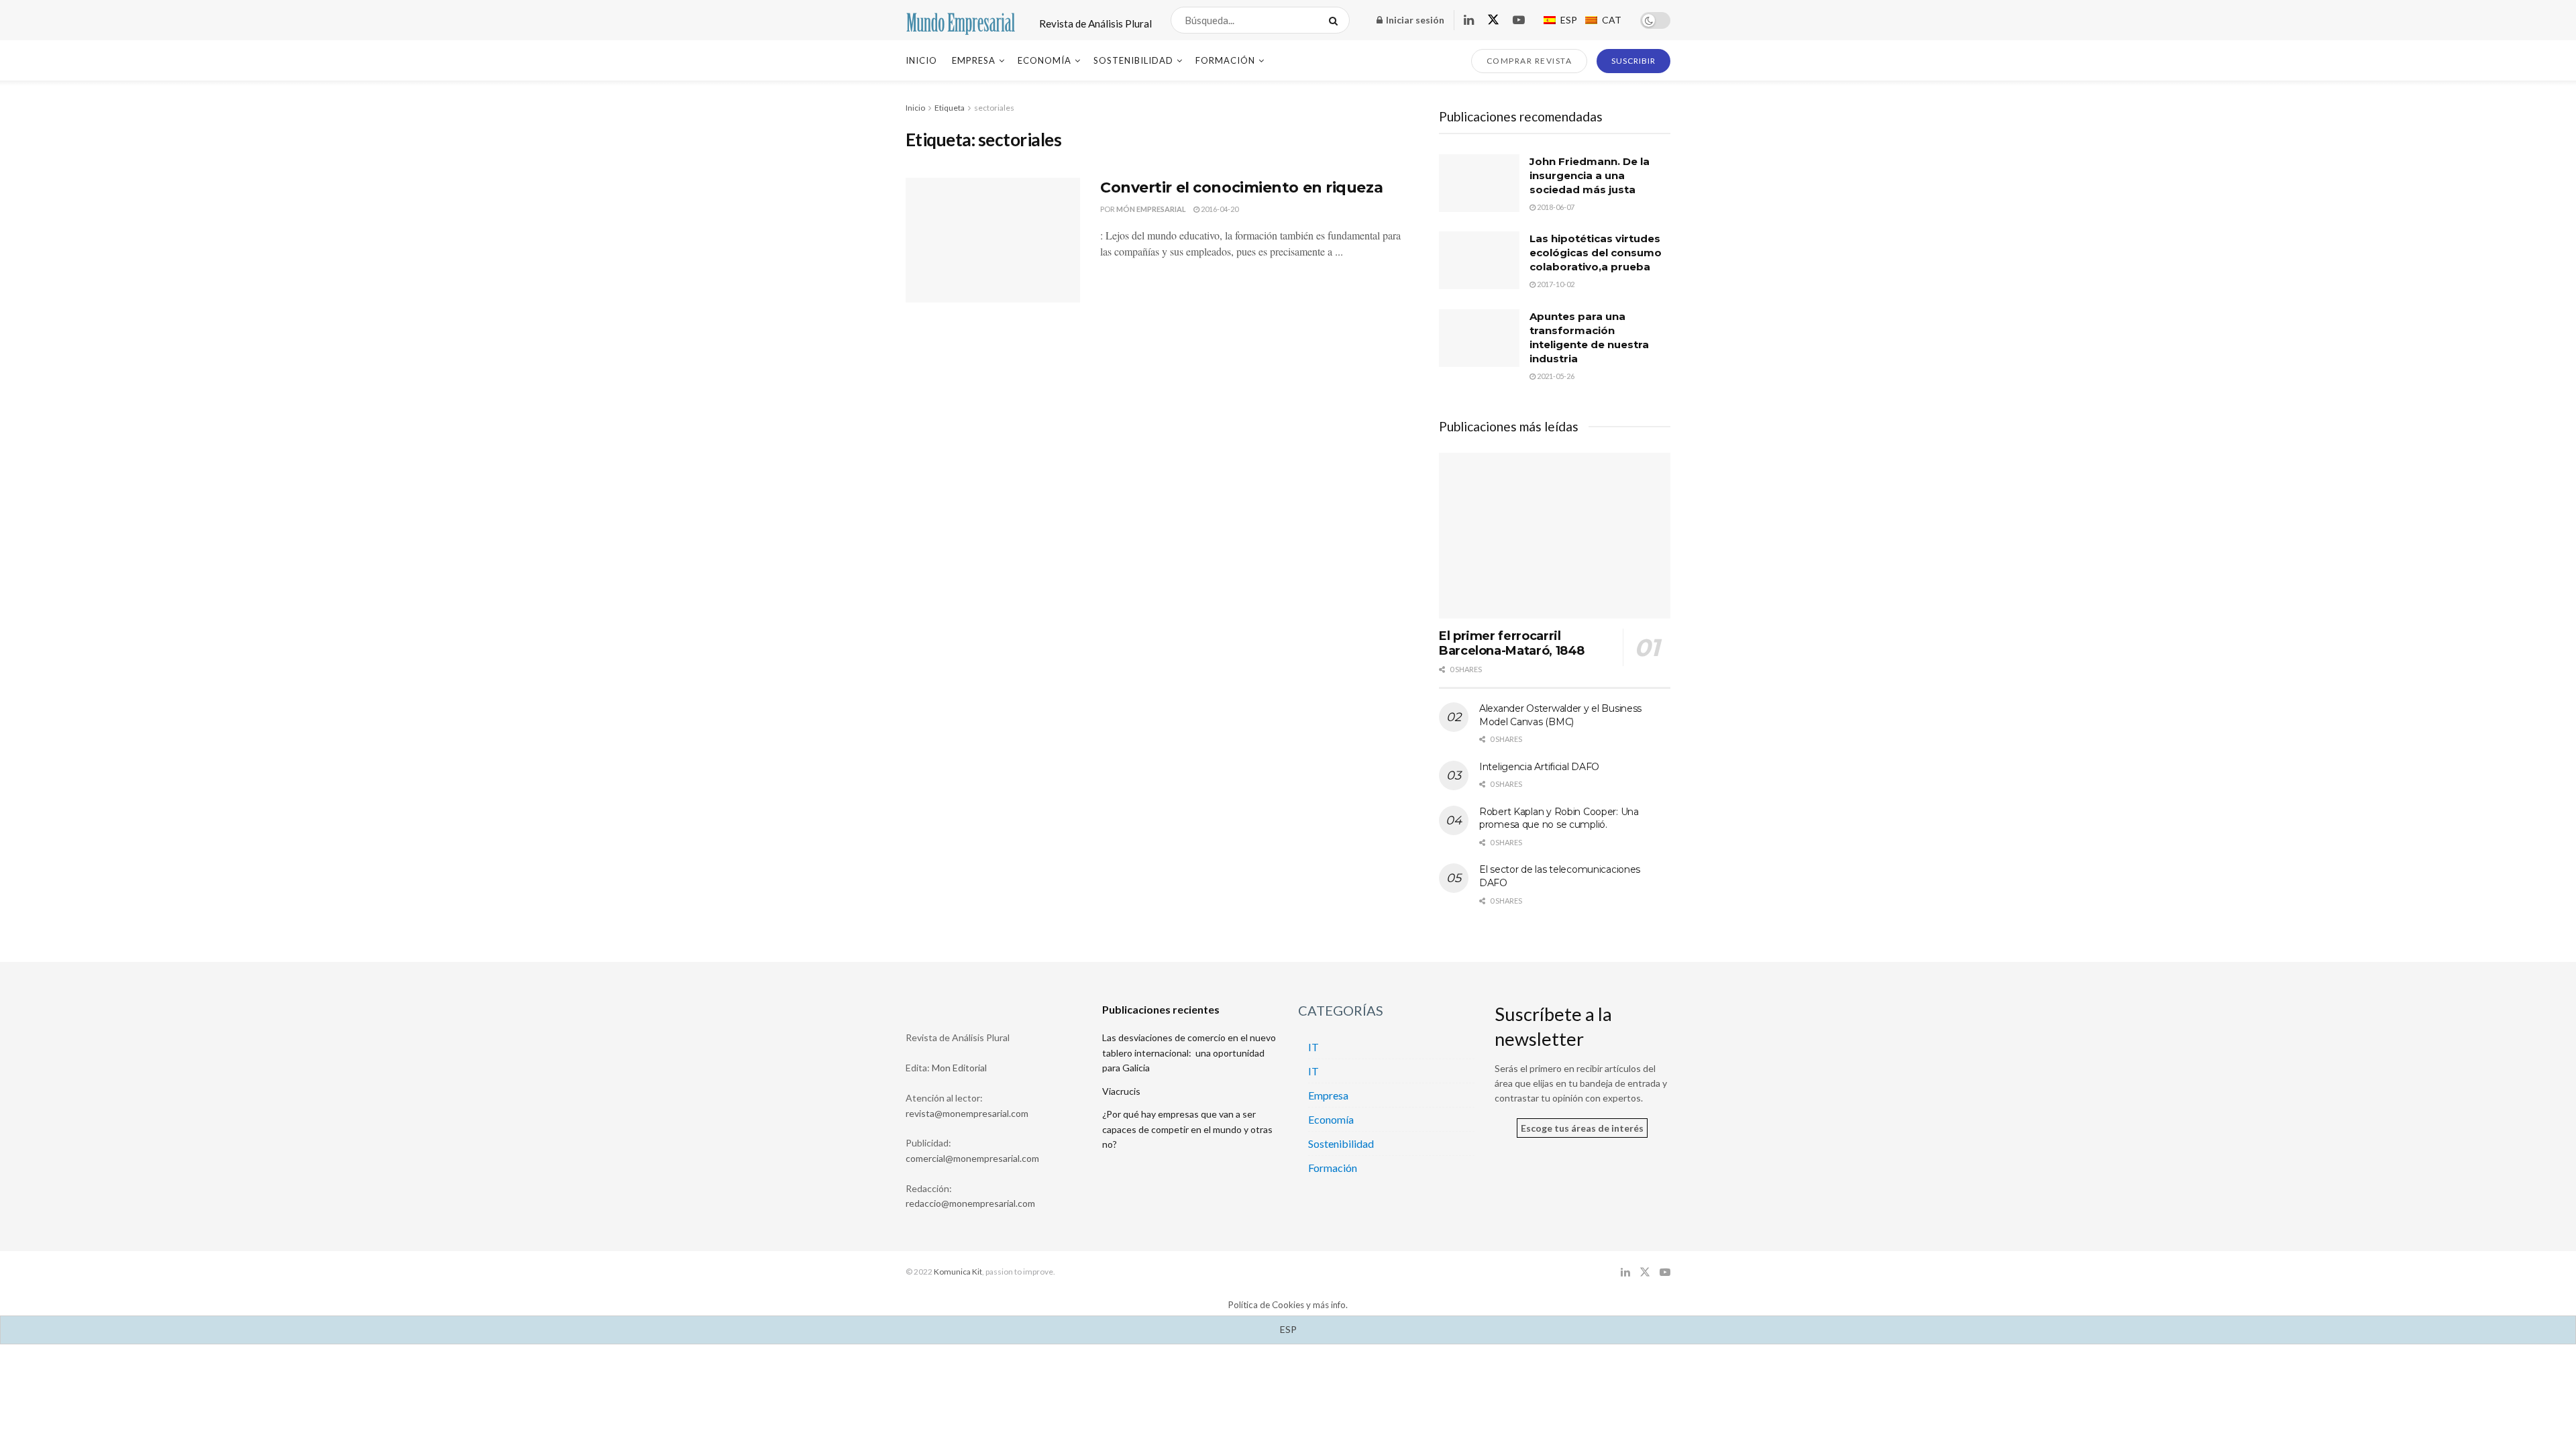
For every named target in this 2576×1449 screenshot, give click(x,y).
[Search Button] (1336, 20)
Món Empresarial (1151, 209)
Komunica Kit (958, 1272)
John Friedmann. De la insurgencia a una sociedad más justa (1590, 175)
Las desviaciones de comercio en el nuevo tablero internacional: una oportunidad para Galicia (1189, 1053)
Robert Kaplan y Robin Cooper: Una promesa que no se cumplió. (1559, 818)
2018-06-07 (1555, 207)
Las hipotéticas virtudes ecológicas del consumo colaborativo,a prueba (1596, 253)
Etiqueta (950, 108)
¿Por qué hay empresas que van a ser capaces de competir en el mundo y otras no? (1187, 1129)
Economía (1044, 60)
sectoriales (994, 108)
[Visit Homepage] (961, 20)
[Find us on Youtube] (1519, 20)
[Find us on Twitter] (1493, 20)
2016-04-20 (1219, 209)
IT (1313, 1047)
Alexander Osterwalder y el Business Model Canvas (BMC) (1560, 715)
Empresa (974, 60)
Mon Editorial (959, 1068)
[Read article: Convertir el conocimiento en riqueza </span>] (993, 240)
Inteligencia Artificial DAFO (1539, 767)
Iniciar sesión (1414, 20)
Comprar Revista (1529, 61)
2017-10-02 (1555, 284)
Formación (1225, 60)
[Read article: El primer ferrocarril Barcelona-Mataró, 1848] (1555, 536)
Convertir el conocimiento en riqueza (1241, 187)
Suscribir (1633, 61)
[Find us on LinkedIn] (1469, 20)
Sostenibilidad (1133, 60)
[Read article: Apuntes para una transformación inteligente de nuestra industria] (1479, 338)
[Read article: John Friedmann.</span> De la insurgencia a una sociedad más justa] (1479, 183)
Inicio (921, 60)
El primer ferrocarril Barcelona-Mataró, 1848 (1512, 644)
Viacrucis (1121, 1091)
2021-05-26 (1555, 376)
